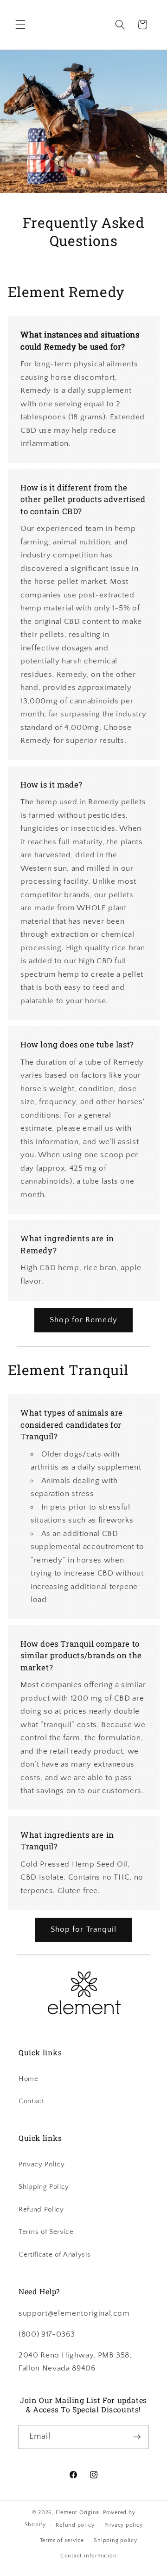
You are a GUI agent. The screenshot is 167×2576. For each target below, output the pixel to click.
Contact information (89, 2556)
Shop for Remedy (83, 1320)
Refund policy (75, 2525)
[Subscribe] (137, 2437)
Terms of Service (46, 2232)
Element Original (78, 2513)
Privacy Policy (42, 2164)
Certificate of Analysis (55, 2255)
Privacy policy (124, 2525)
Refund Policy (41, 2209)
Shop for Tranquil (84, 1929)
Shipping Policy (44, 2187)
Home (29, 2079)
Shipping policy (116, 2540)
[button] (20, 25)
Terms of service (62, 2540)
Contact (32, 2101)
